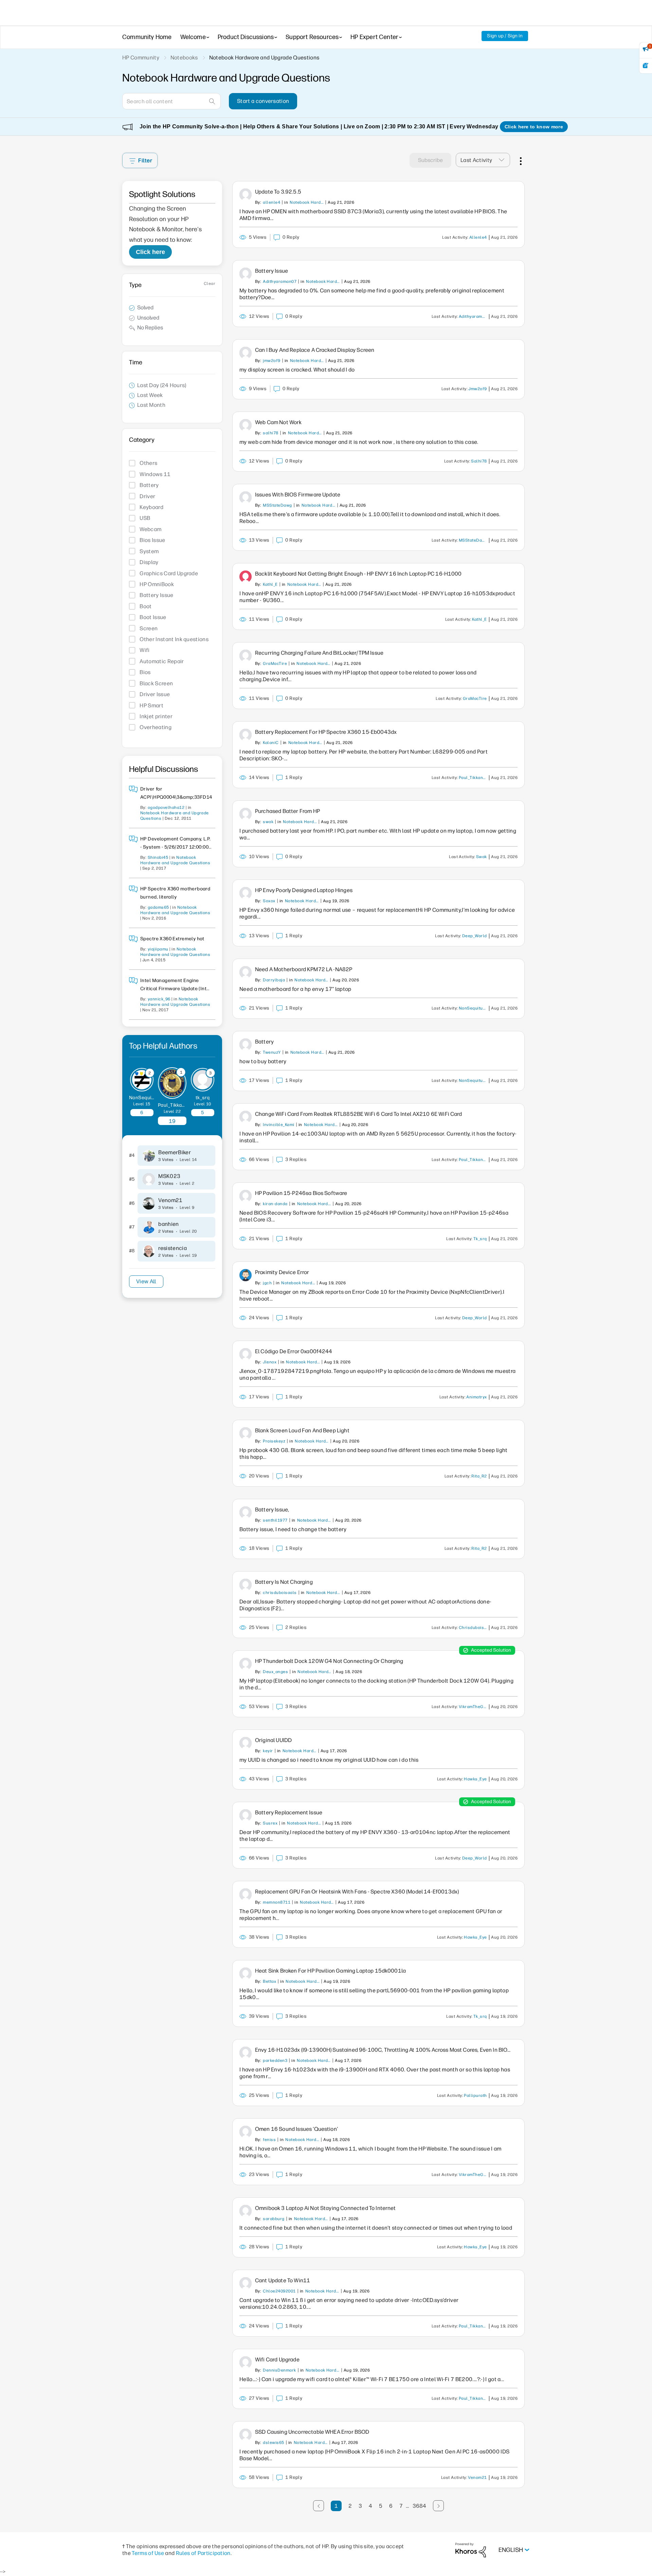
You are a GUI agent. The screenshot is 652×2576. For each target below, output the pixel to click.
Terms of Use (148, 2553)
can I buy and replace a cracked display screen (315, 350)
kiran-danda (275, 1204)
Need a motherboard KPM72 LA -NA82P (304, 969)
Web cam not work (278, 422)
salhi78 (270, 433)
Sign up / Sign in (505, 36)
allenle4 (271, 202)
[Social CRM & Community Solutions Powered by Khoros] (471, 2550)
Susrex (270, 1823)
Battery (264, 1042)
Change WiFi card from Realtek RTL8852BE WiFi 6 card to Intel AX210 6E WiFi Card (359, 1114)
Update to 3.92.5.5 (278, 192)
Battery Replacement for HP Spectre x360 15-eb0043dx (326, 732)
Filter (145, 160)
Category (142, 440)
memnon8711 (277, 1902)
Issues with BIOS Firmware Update (298, 495)
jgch (267, 1283)
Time (136, 362)
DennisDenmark (279, 2370)
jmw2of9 (271, 361)
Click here (150, 252)
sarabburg (274, 2219)
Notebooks (184, 58)
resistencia (173, 1248)
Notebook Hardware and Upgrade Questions (307, 202)
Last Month (151, 405)
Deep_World (475, 936)
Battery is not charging (284, 1582)
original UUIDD (273, 1740)
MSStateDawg (277, 505)
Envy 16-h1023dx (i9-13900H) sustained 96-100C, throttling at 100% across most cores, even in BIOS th (383, 2050)
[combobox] (171, 101)
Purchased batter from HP (287, 811)
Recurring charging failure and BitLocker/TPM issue (319, 653)
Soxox (269, 901)
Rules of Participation (203, 2553)
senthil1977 (275, 1520)
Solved (145, 307)
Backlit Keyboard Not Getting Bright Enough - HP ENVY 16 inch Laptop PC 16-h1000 (358, 574)
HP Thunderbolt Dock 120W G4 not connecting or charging (329, 1661)
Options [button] (520, 160)
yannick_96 (159, 999)
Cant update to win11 (283, 2280)
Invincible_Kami (278, 1125)
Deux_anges (275, 1672)
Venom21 (170, 1200)
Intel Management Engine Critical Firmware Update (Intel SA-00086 (176, 989)
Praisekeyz (274, 1441)
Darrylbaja (274, 980)
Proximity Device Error (282, 1272)
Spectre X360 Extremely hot (172, 939)
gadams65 (158, 907)
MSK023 (169, 1176)
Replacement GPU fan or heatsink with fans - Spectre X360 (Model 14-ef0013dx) (357, 1892)
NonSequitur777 (148, 1098)
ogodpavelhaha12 (166, 808)
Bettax (269, 1981)
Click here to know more (534, 127)
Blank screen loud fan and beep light (302, 1430)
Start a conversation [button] (263, 101)
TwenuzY (272, 1052)
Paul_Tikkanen (174, 1105)
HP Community (141, 58)
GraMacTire (275, 664)
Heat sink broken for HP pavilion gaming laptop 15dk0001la (330, 1971)
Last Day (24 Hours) (162, 385)
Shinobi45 (158, 857)
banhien (168, 1224)
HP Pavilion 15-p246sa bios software (301, 1193)
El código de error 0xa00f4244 (294, 1351)
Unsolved (148, 318)
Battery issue (271, 271)
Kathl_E (270, 584)
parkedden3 (275, 2061)
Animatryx (476, 1397)
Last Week (150, 395)
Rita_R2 (479, 1476)
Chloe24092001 (279, 2291)
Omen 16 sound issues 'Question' (296, 2129)
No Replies (150, 328)
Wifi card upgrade (277, 2360)
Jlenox (270, 1362)
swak (268, 822)
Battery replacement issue (289, 1812)
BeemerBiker (175, 1152)
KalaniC (271, 743)
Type (135, 285)
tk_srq (203, 1098)
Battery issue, (272, 1510)
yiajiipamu (158, 949)
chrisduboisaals (280, 1593)
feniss (269, 2140)
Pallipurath (475, 2096)
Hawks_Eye (475, 1779)
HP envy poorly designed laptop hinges (304, 890)
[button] (504, 160)
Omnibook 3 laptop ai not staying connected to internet (325, 2208)
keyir (268, 1751)
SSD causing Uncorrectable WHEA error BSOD (312, 2432)
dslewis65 (273, 2443)
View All (146, 1281)
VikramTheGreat (474, 1707)
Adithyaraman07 (280, 282)
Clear (210, 284)
